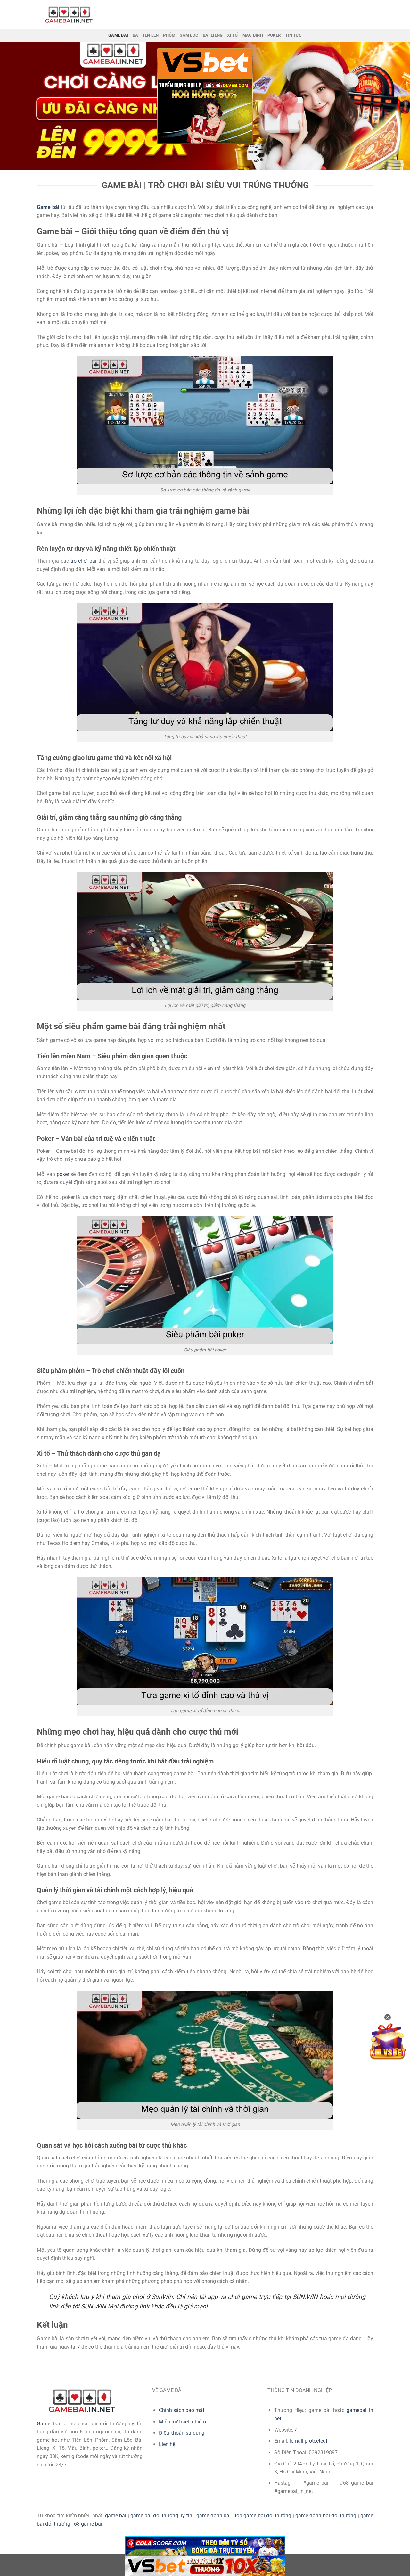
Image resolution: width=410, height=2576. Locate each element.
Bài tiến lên (146, 35)
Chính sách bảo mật (182, 2410)
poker (63, 1174)
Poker (274, 35)
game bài (116, 2516)
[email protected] (308, 2441)
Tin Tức (293, 35)
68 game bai (88, 2524)
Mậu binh (253, 35)
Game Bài (118, 35)
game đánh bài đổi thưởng (326, 2516)
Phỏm (169, 35)
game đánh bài (214, 2516)
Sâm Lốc (189, 35)
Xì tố (232, 35)
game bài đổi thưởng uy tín (161, 2516)
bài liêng (213, 35)
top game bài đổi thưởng (263, 2516)
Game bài (48, 2424)
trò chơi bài (84, 561)
